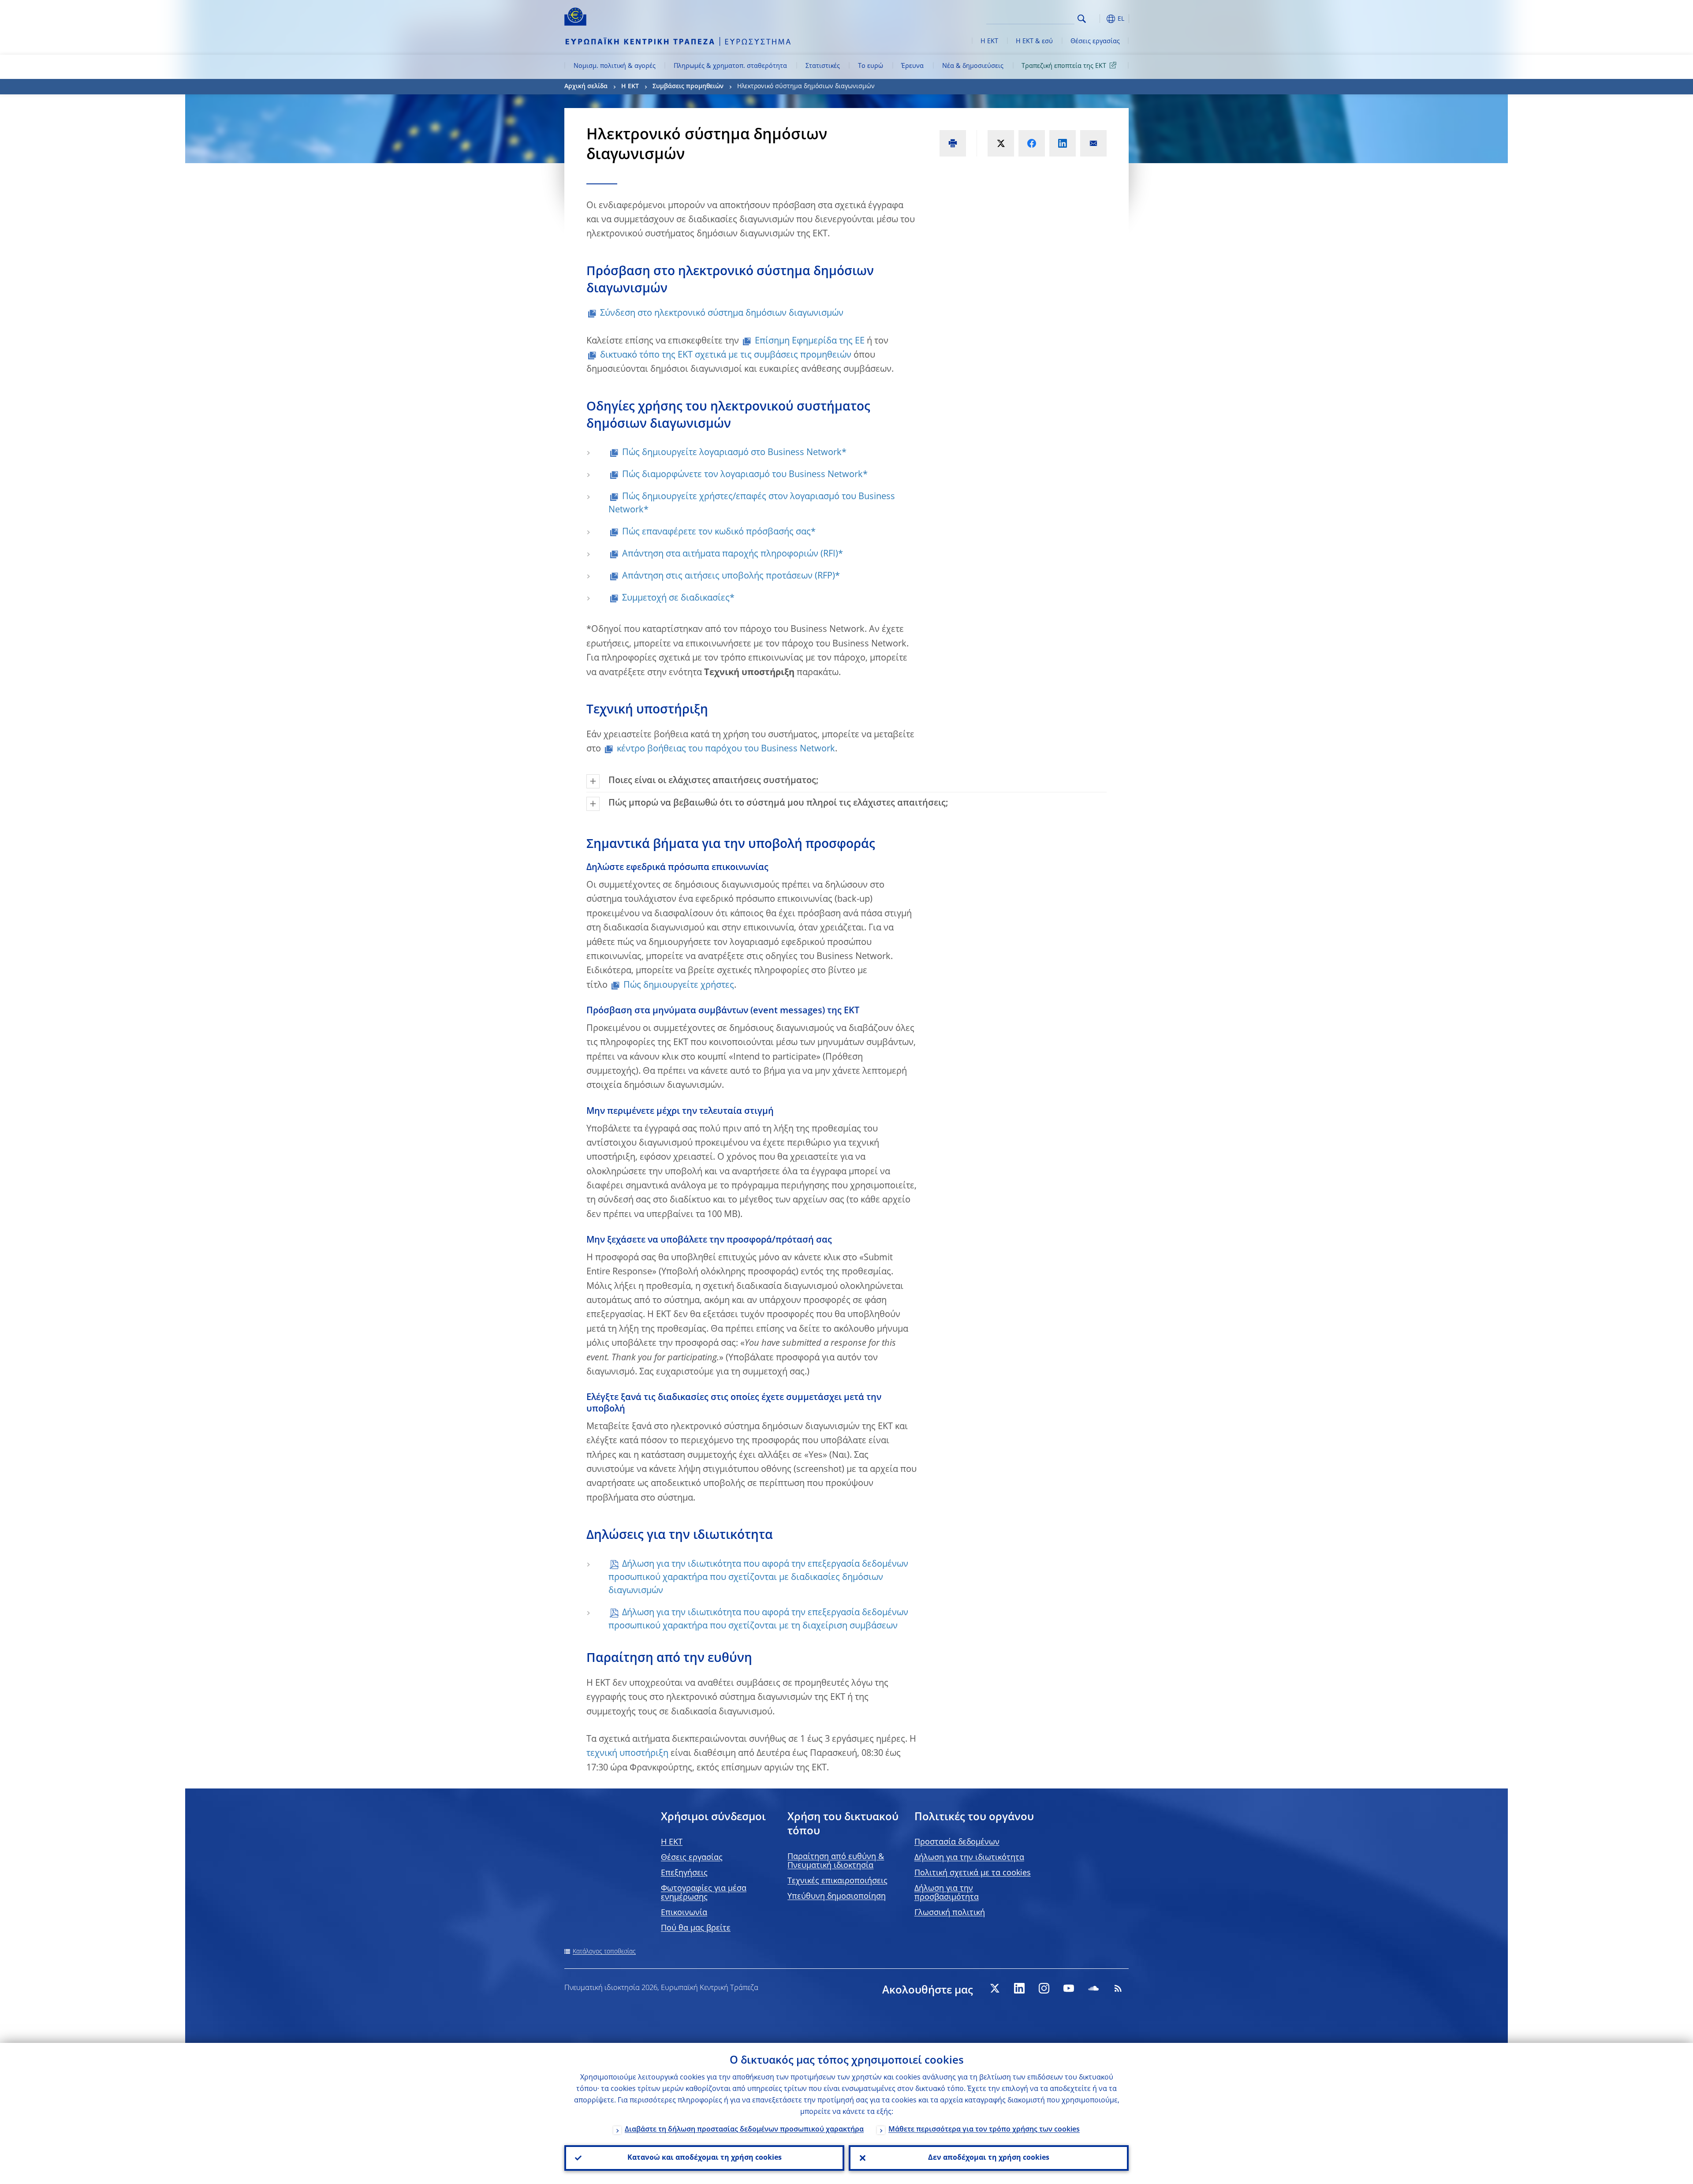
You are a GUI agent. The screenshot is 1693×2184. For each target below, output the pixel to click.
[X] (995, 1988)
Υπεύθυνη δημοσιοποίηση (837, 1897)
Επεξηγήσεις (684, 1873)
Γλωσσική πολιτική (950, 1913)
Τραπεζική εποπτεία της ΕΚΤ (1064, 66)
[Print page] (953, 143)
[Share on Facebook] (1032, 143)
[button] (1098, 19)
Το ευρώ (871, 66)
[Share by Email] (1093, 143)
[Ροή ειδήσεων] (1118, 1988)
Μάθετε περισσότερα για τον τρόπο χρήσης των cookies (984, 2130)
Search (1082, 19)
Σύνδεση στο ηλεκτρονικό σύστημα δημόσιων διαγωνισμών (722, 314)
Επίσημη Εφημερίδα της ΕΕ (810, 341)
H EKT (672, 1842)
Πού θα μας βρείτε (696, 1928)
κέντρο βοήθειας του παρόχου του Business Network (726, 749)
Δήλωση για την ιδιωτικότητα (969, 1858)
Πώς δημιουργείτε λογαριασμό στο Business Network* (734, 453)
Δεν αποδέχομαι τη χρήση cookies (989, 2158)
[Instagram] (1044, 1988)
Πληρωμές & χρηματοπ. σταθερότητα (730, 66)
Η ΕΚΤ (989, 41)
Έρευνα (912, 66)
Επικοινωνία (684, 1913)
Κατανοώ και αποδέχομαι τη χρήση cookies (705, 2158)
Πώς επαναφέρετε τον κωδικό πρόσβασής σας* (719, 532)
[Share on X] (1001, 143)
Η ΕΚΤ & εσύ (1034, 41)
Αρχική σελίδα (586, 86)
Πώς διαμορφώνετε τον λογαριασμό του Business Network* (745, 475)
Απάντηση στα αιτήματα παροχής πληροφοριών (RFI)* (733, 554)
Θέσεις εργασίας (1095, 41)
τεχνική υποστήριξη (627, 1754)
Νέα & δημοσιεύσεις (973, 66)
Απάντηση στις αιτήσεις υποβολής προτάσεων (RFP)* (731, 576)
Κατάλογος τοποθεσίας (604, 1952)
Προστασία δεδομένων (957, 1842)
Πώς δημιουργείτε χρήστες (679, 986)
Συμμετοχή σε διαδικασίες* (678, 598)
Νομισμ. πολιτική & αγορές (615, 66)
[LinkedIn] (1019, 1988)
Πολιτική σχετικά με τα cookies (973, 1873)
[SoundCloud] (1093, 1988)
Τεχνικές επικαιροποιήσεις (837, 1881)
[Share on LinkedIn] (1063, 143)
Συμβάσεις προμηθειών (688, 86)
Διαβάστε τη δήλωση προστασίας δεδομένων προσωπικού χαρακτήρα (744, 2130)
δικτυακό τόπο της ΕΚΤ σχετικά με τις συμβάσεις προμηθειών (726, 355)
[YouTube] (1069, 1988)
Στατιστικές (823, 66)
